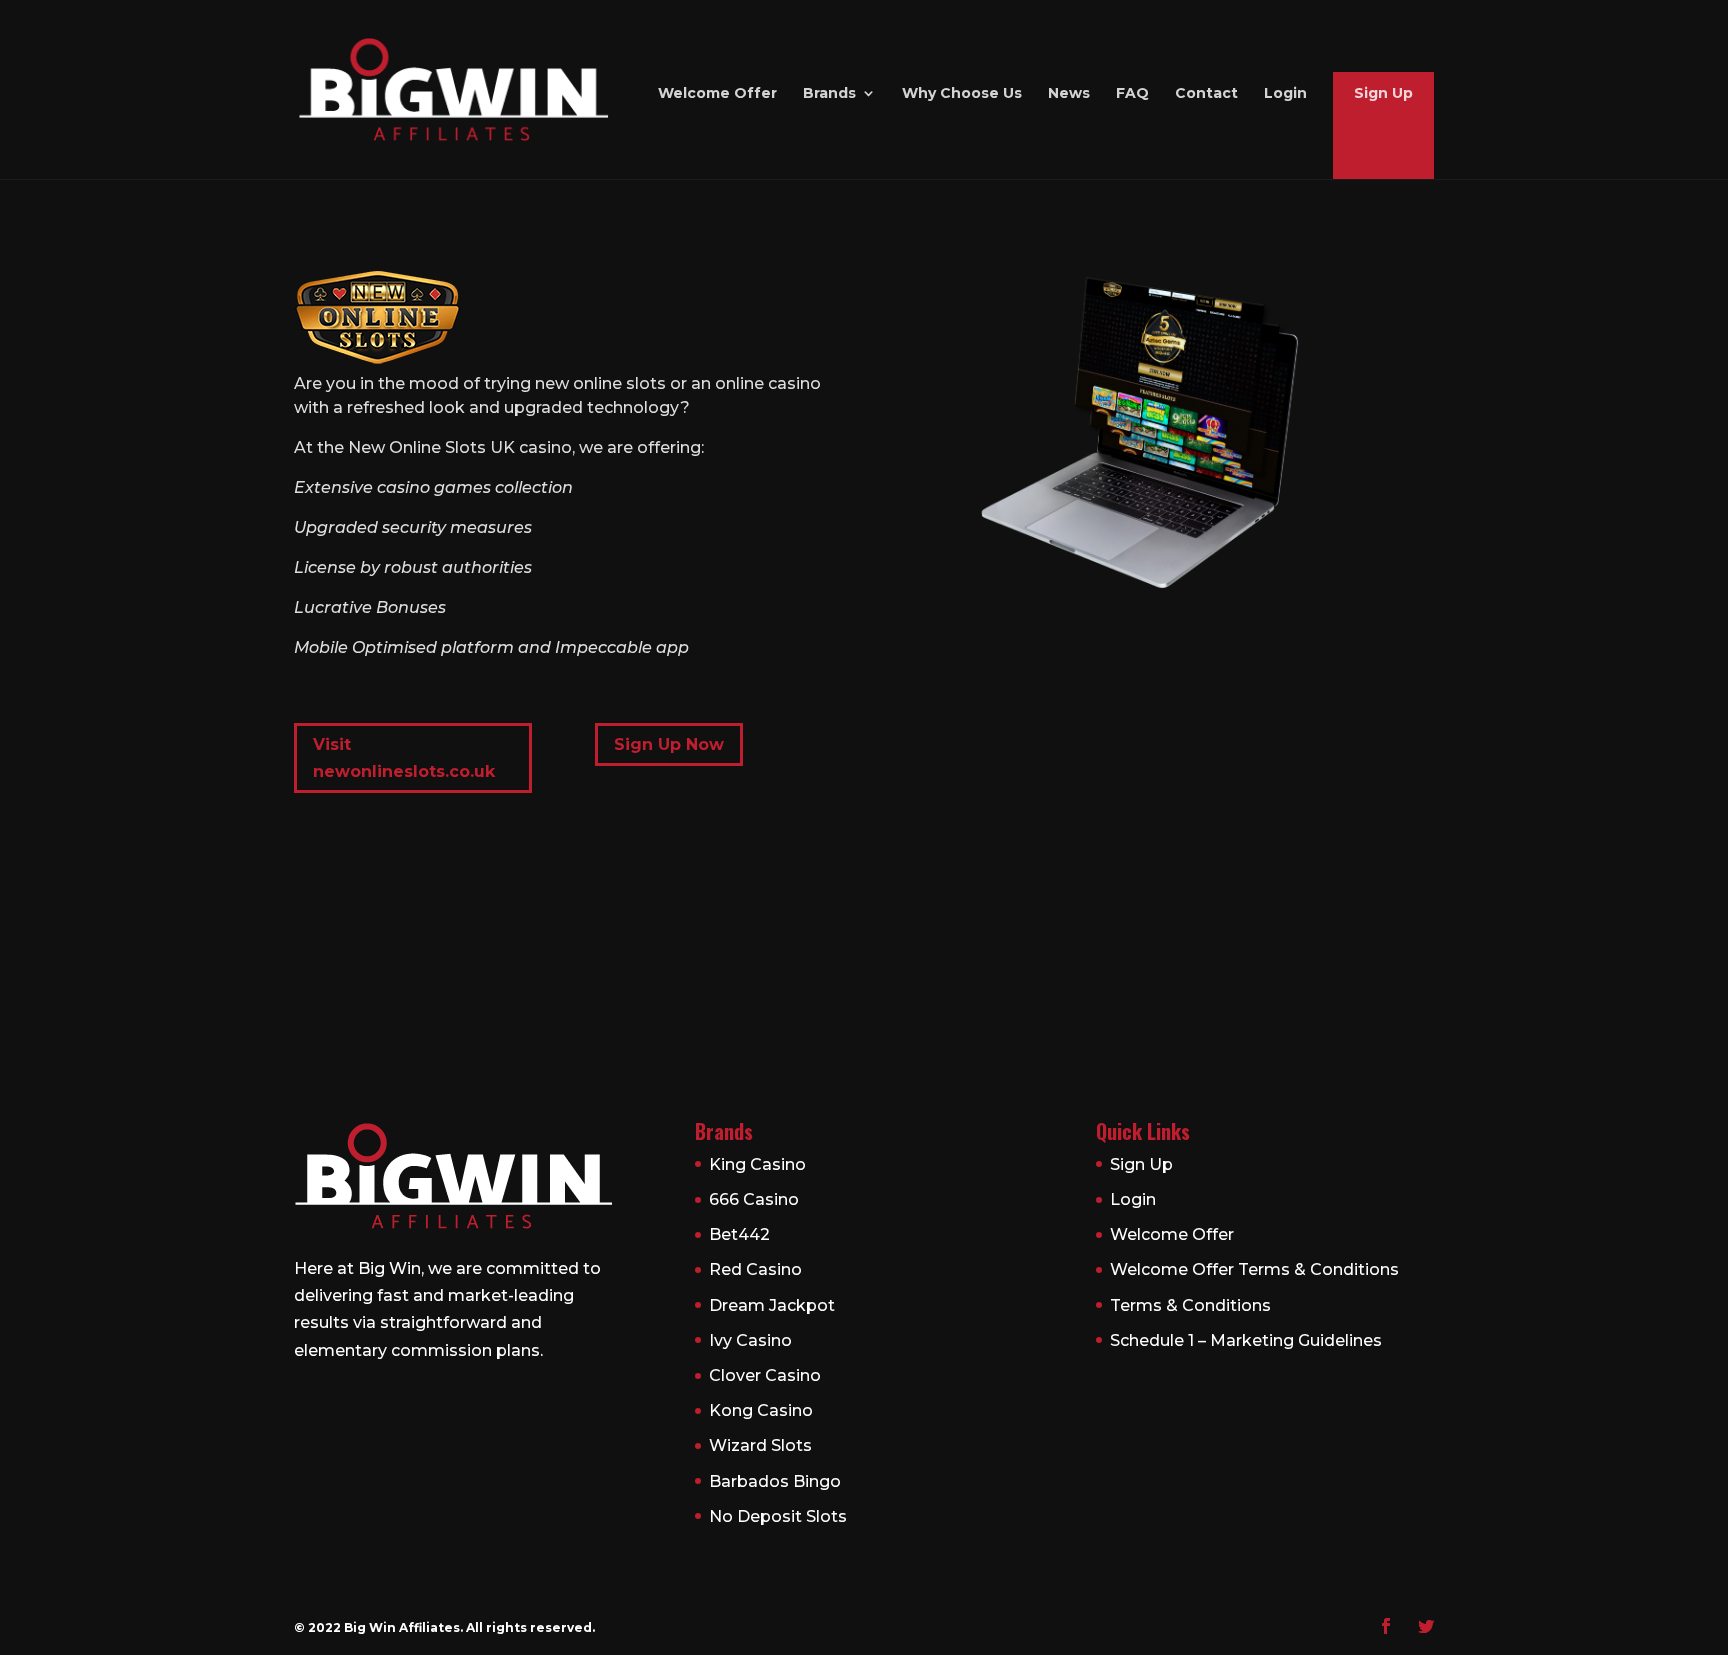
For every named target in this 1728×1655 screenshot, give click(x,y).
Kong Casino (761, 1410)
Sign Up (1383, 94)
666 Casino (754, 1199)
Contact (1206, 94)
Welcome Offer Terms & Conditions (1254, 1269)
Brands (829, 94)
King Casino (757, 1164)
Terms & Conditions (1190, 1305)
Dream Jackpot (772, 1305)
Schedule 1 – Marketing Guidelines (1246, 1340)
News (1069, 94)
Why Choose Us (962, 94)
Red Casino (755, 1269)
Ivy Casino (750, 1340)
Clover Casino (765, 1375)
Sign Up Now (669, 744)
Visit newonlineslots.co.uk (404, 758)
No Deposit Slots (778, 1516)
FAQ (1132, 94)
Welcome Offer (717, 94)
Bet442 (739, 1234)
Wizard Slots (760, 1445)
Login (1285, 94)
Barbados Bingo (775, 1481)
